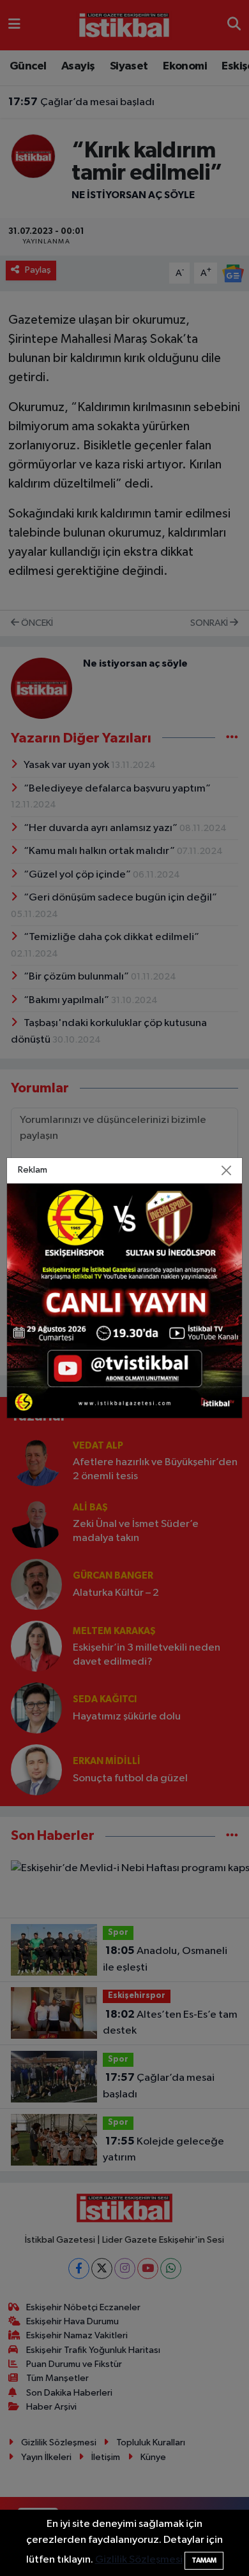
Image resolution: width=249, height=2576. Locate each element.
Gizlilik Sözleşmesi (139, 2560)
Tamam (204, 2560)
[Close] (227, 1170)
